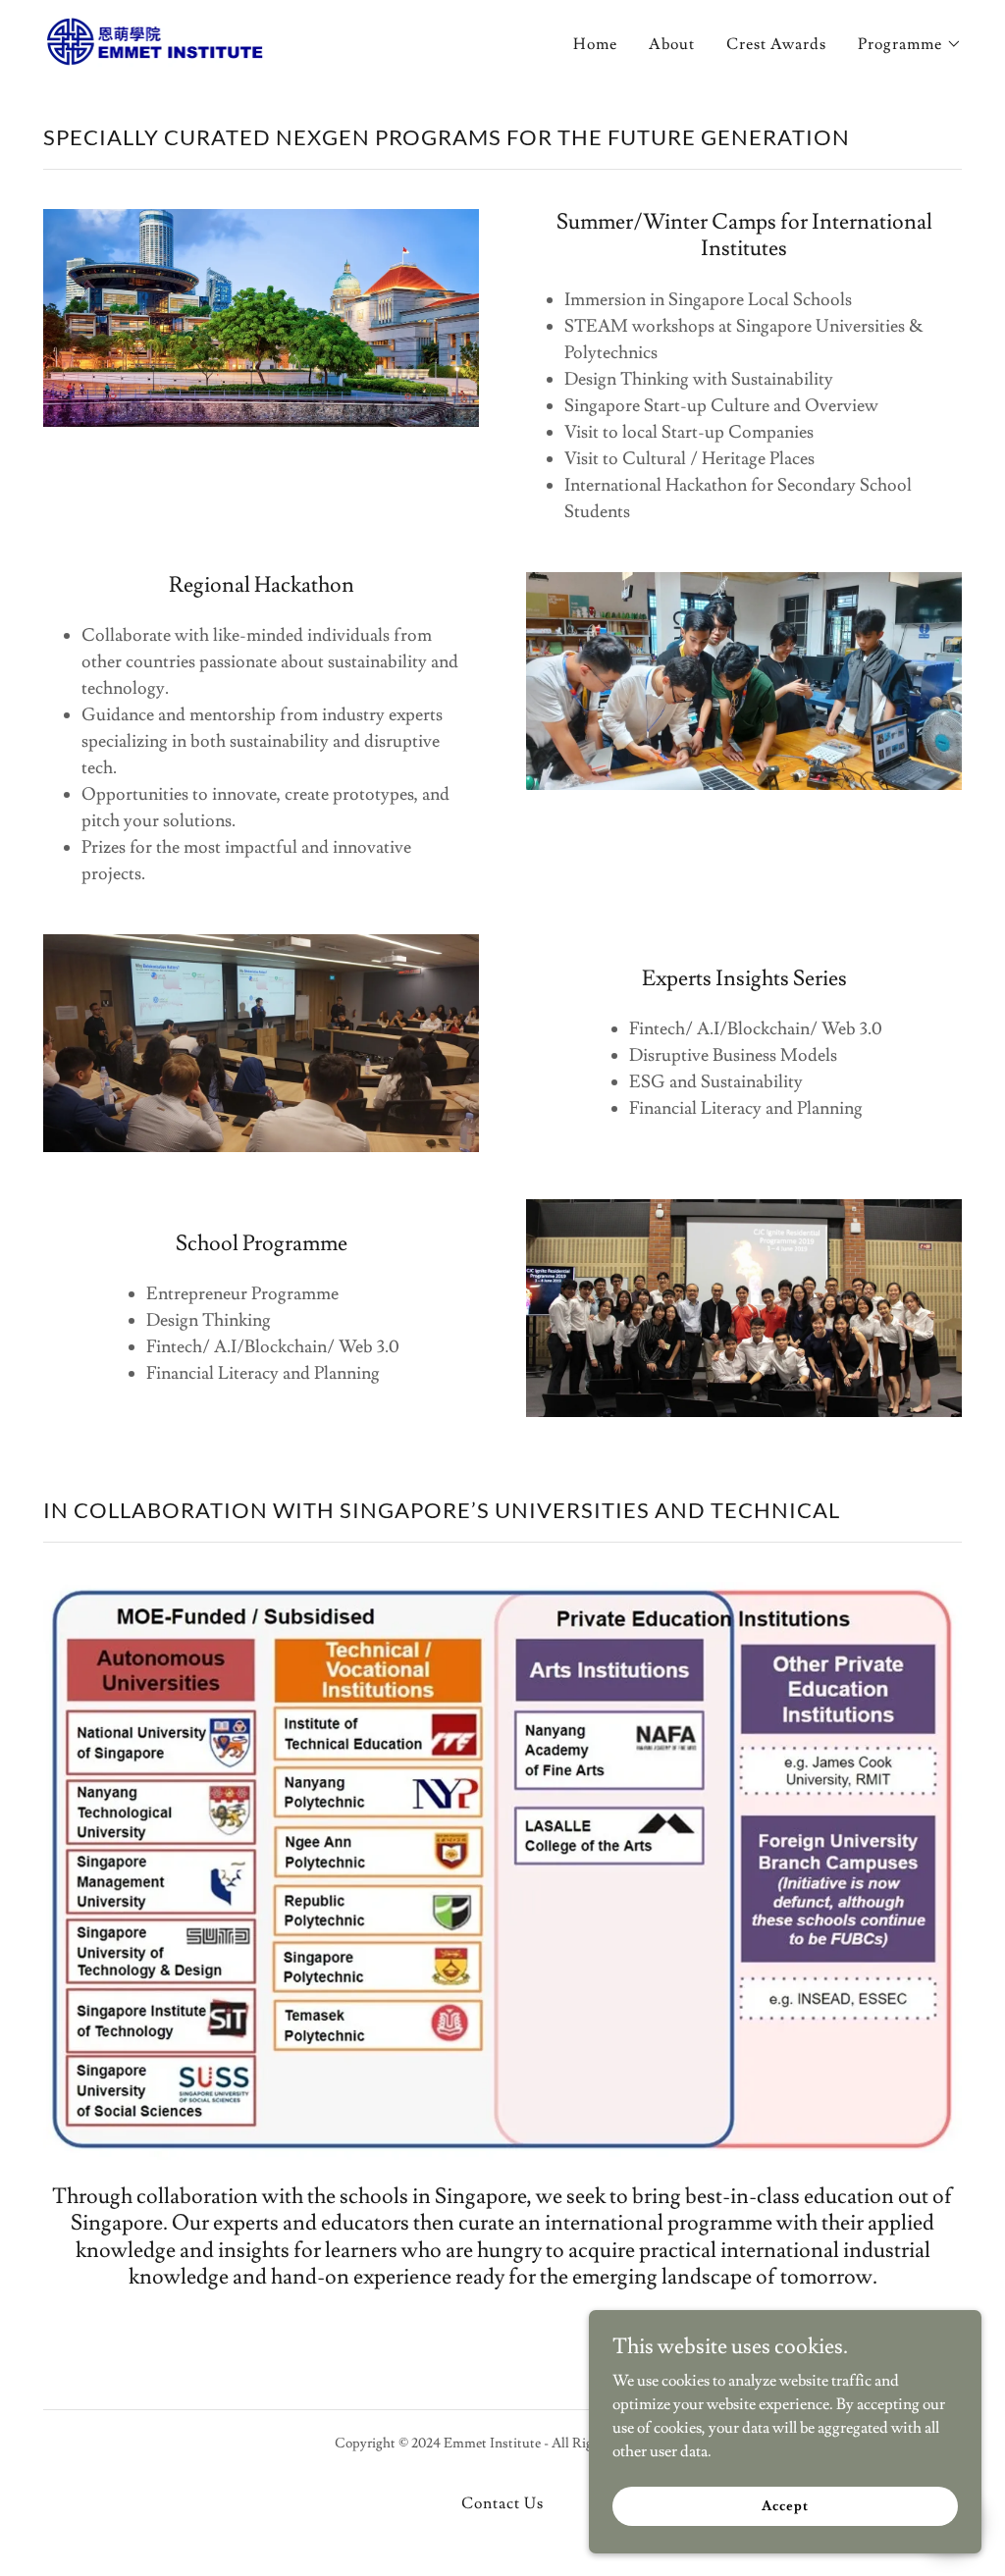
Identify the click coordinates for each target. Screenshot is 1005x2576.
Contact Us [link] (502, 2503)
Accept (785, 2505)
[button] (910, 44)
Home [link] (595, 44)
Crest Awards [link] (776, 44)
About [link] (672, 44)
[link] (154, 38)
